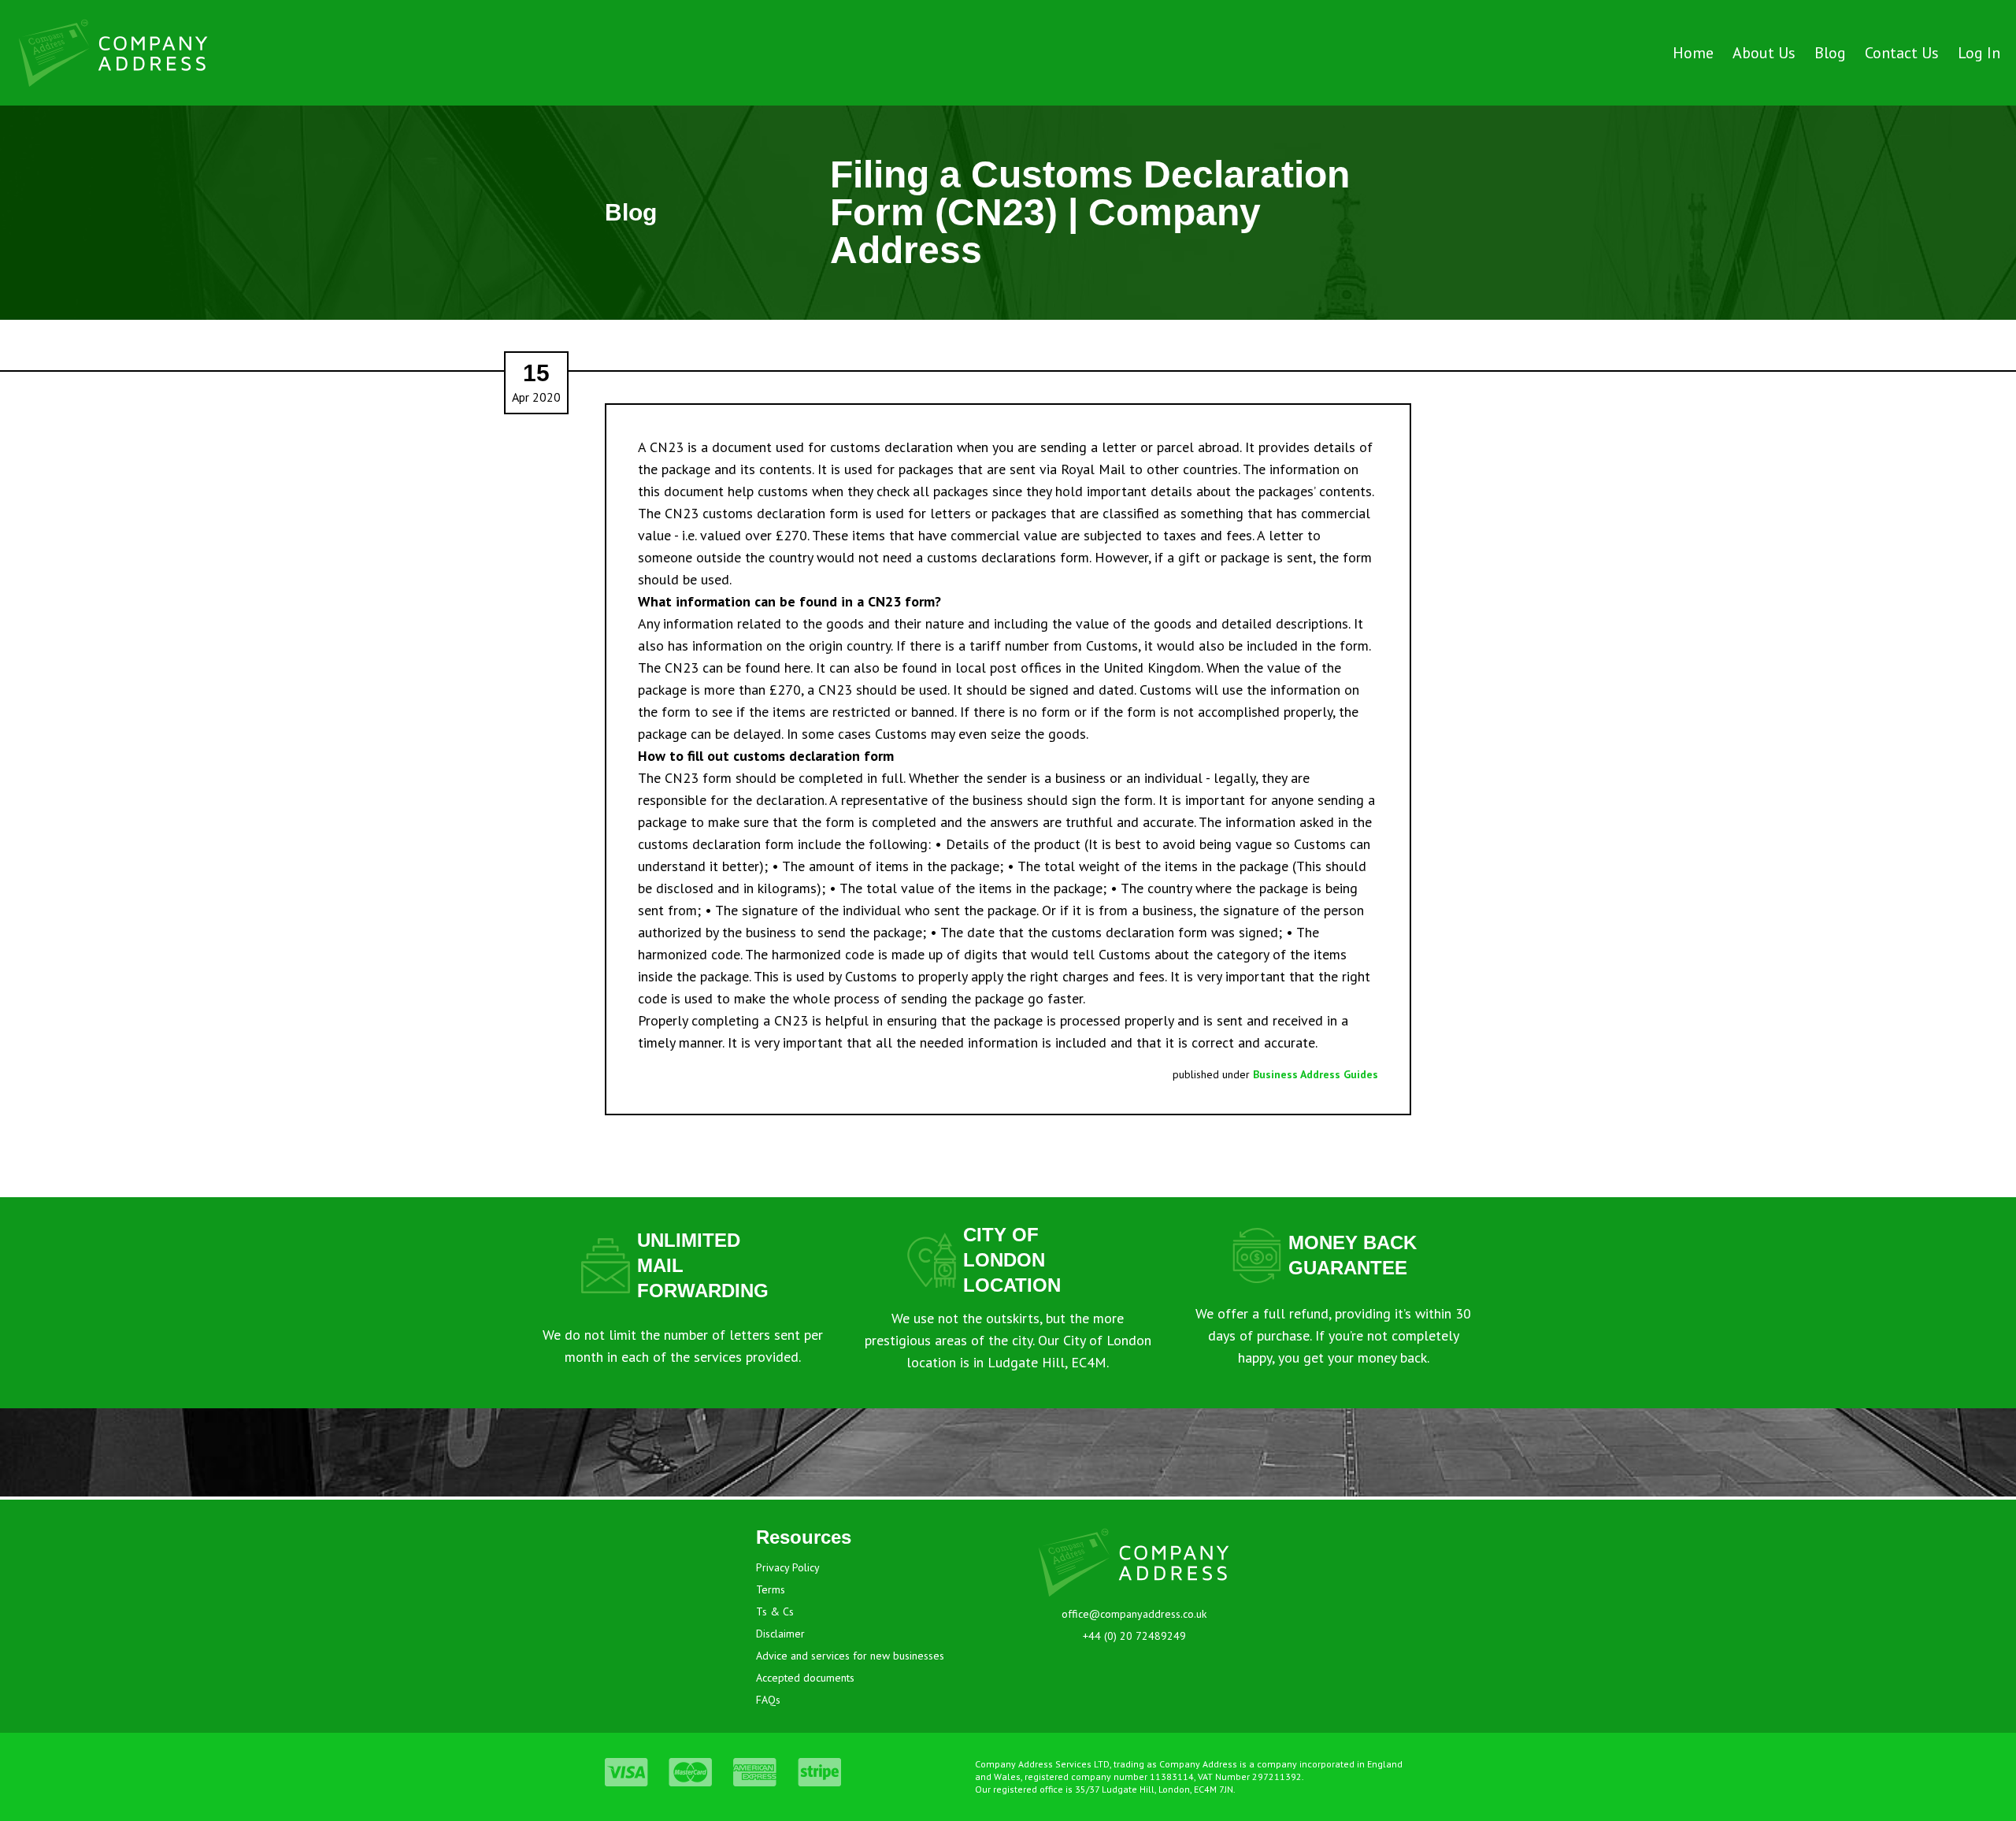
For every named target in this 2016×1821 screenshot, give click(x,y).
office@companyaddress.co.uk (1134, 1614)
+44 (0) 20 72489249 (1134, 1636)
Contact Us (1902, 53)
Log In (1979, 53)
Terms (771, 1589)
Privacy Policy (788, 1567)
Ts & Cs (775, 1611)
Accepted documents (805, 1678)
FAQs (768, 1700)
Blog (1830, 53)
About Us (1764, 53)
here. (798, 668)
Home (1693, 53)
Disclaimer (780, 1634)
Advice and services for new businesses (850, 1656)
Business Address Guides (1316, 1074)
